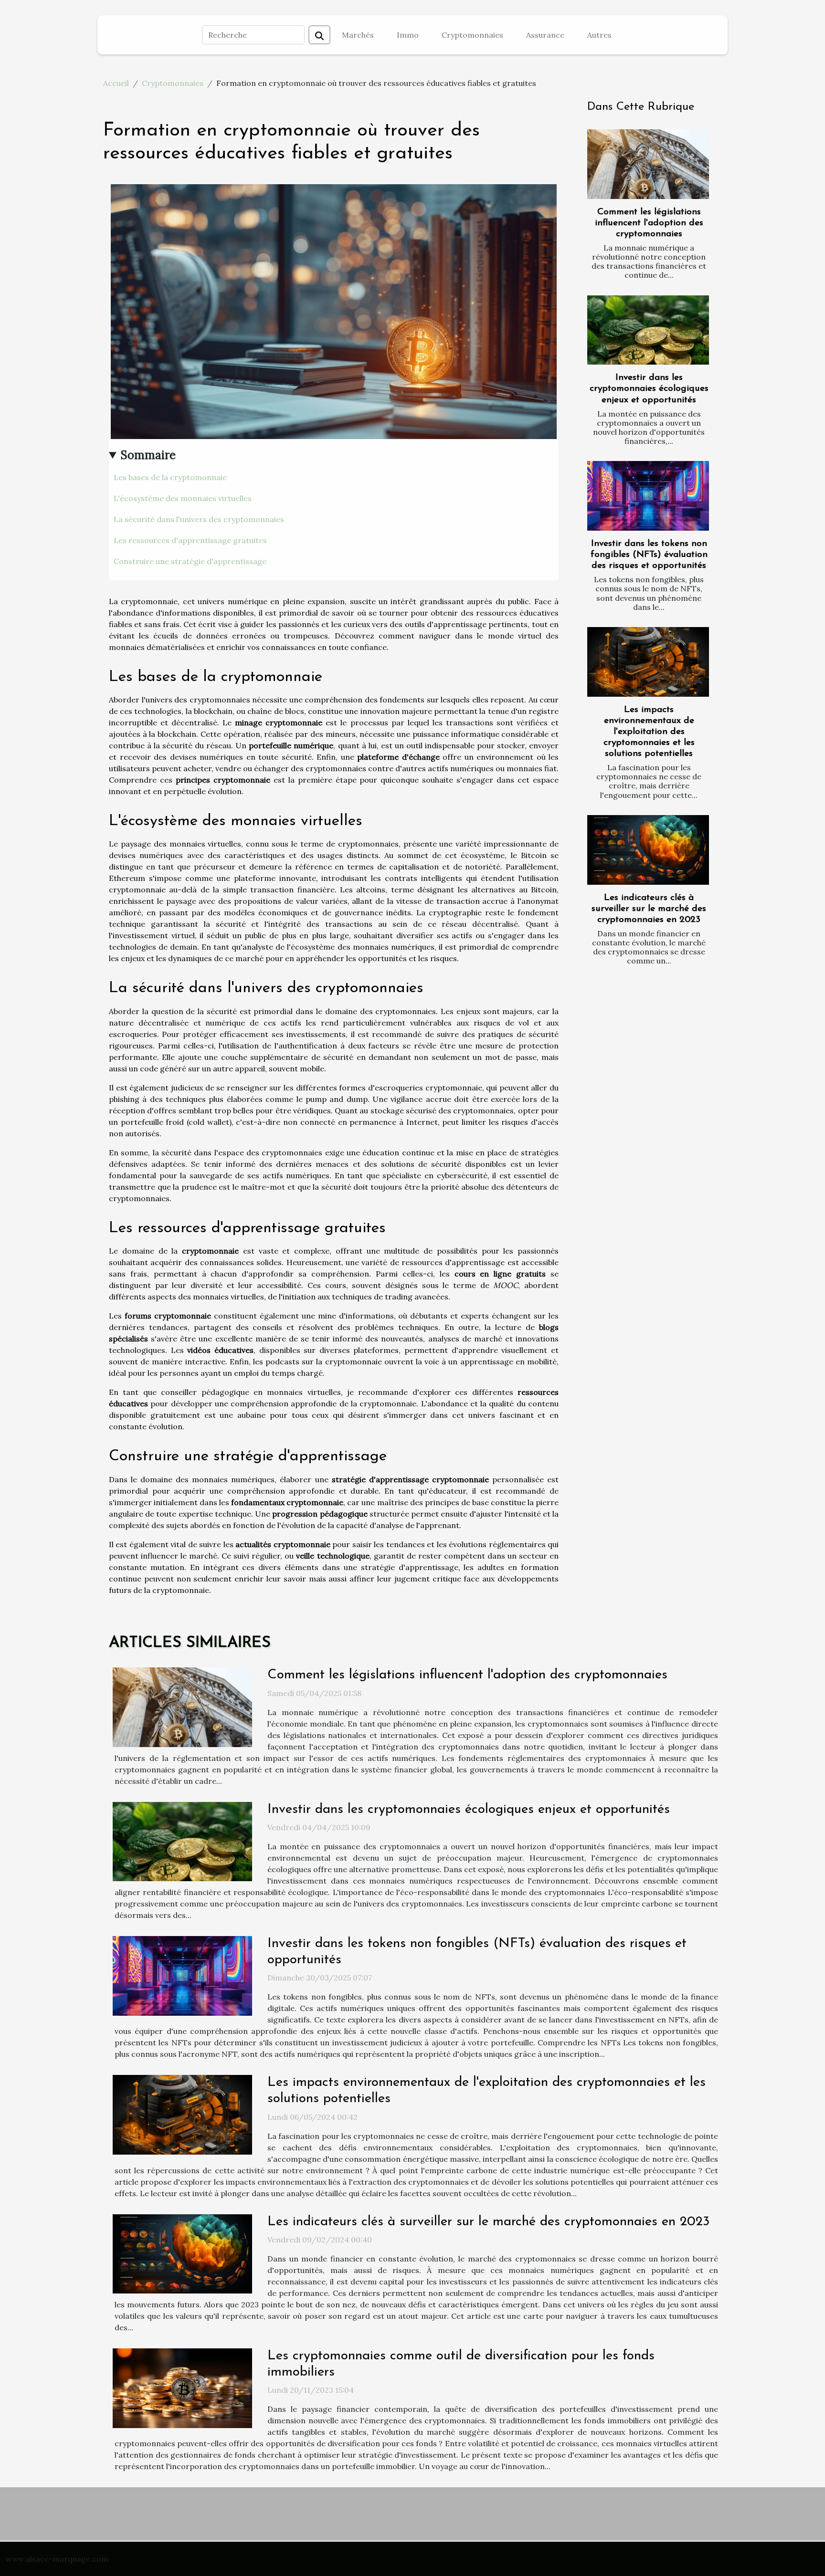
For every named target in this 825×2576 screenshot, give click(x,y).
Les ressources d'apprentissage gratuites (190, 540)
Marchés (358, 35)
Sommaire (148, 455)
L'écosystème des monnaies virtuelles (183, 498)
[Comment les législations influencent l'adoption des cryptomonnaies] (648, 164)
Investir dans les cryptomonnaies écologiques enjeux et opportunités (649, 389)
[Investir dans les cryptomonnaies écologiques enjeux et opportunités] (648, 330)
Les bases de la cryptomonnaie (170, 477)
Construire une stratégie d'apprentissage (190, 561)
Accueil (116, 83)
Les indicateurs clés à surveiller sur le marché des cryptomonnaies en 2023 (649, 909)
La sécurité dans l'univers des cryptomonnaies (199, 519)
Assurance (545, 35)
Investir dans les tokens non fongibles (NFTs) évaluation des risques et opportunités (649, 555)
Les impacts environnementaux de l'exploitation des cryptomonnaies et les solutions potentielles (649, 732)
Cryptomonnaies (472, 35)
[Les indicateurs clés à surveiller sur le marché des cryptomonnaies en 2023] (648, 850)
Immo (408, 35)
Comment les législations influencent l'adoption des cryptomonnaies (649, 223)
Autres (599, 35)
